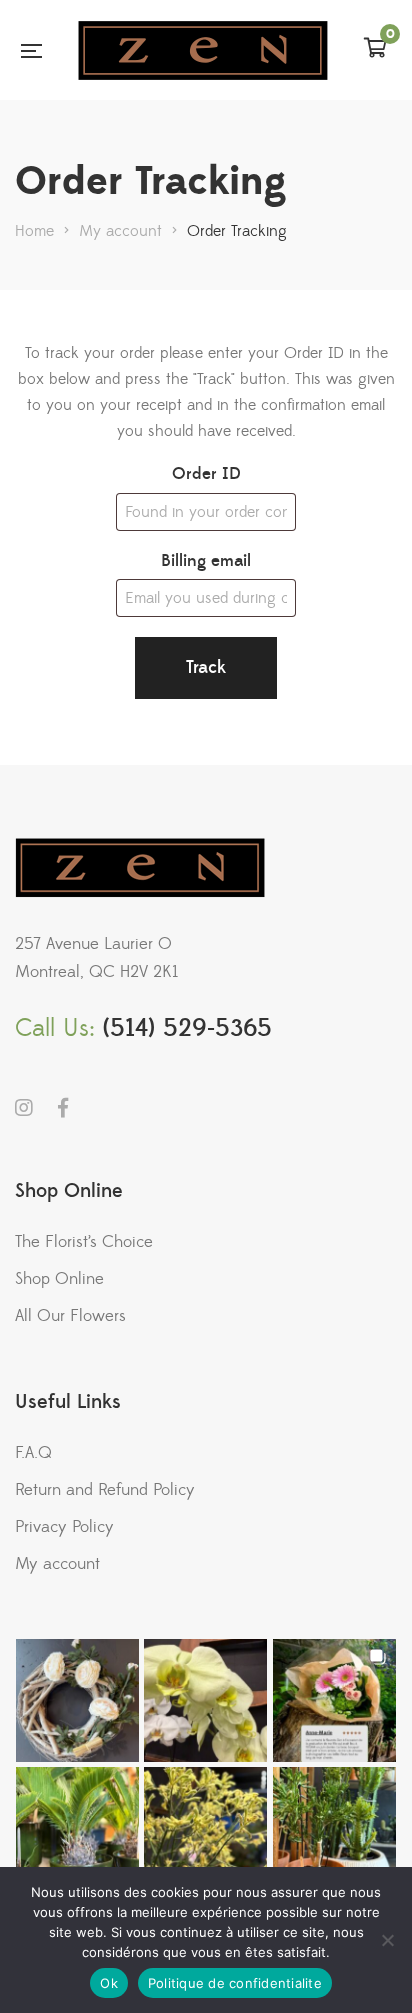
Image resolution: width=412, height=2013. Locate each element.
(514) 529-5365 (187, 1028)
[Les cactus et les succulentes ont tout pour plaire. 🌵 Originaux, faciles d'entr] (334, 1828)
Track (206, 667)
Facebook (63, 1108)
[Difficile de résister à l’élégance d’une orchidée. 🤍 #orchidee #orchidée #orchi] (205, 1700)
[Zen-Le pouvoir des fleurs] (203, 50)
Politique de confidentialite (235, 1983)
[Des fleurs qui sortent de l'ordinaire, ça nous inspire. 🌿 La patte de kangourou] (205, 1828)
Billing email (206, 561)
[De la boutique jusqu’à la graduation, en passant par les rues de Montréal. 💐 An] (334, 1700)
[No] (387, 1940)
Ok (109, 1983)
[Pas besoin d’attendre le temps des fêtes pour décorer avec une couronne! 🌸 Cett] (77, 1700)
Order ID (206, 474)
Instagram (24, 1108)
